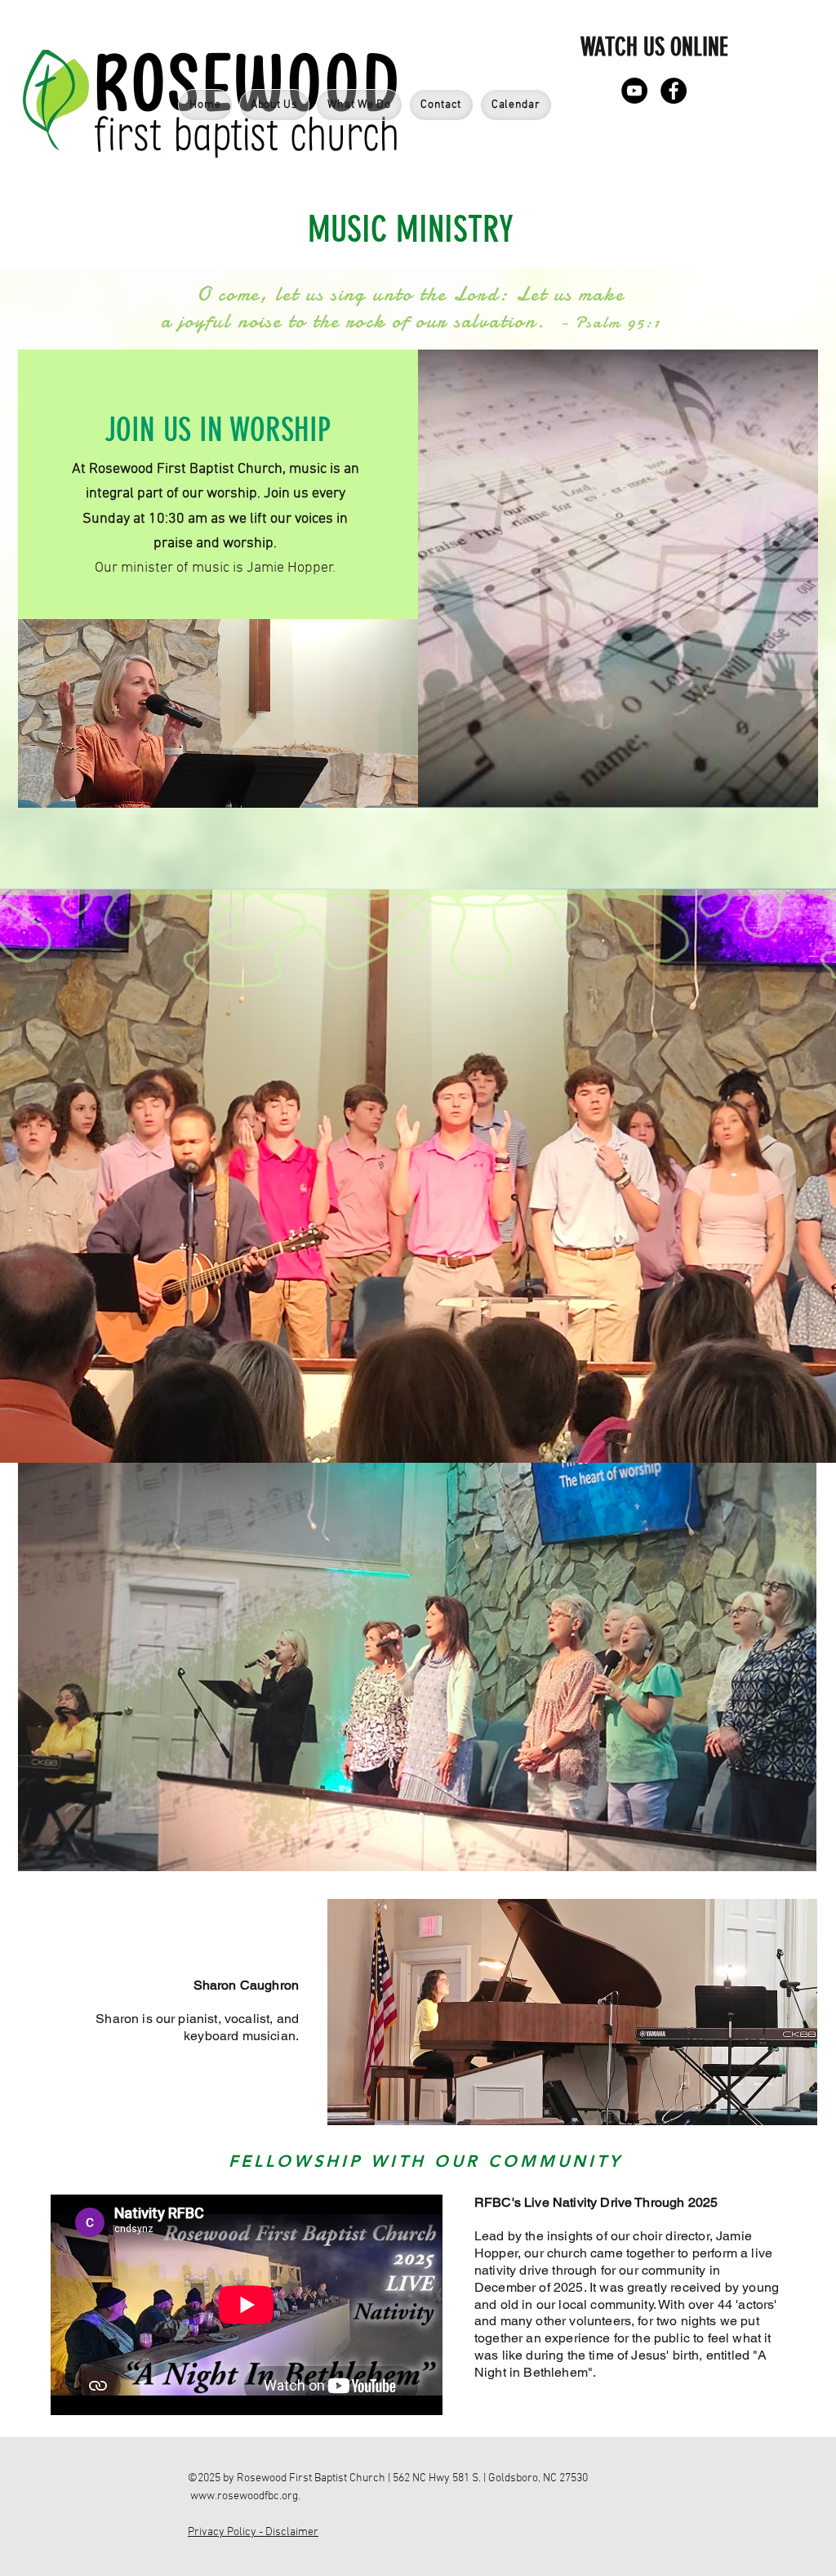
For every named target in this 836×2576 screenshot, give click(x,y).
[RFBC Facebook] (674, 91)
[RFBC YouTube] (634, 91)
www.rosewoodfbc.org (244, 2496)
